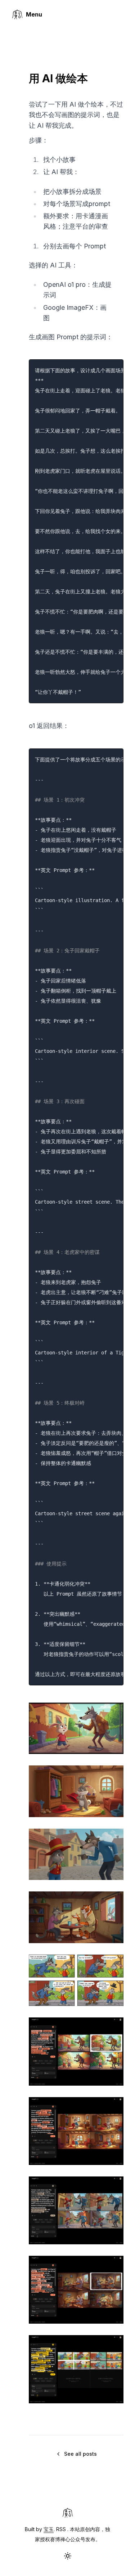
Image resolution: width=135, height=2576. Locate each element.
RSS (61, 2529)
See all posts (80, 2454)
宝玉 (49, 2529)
